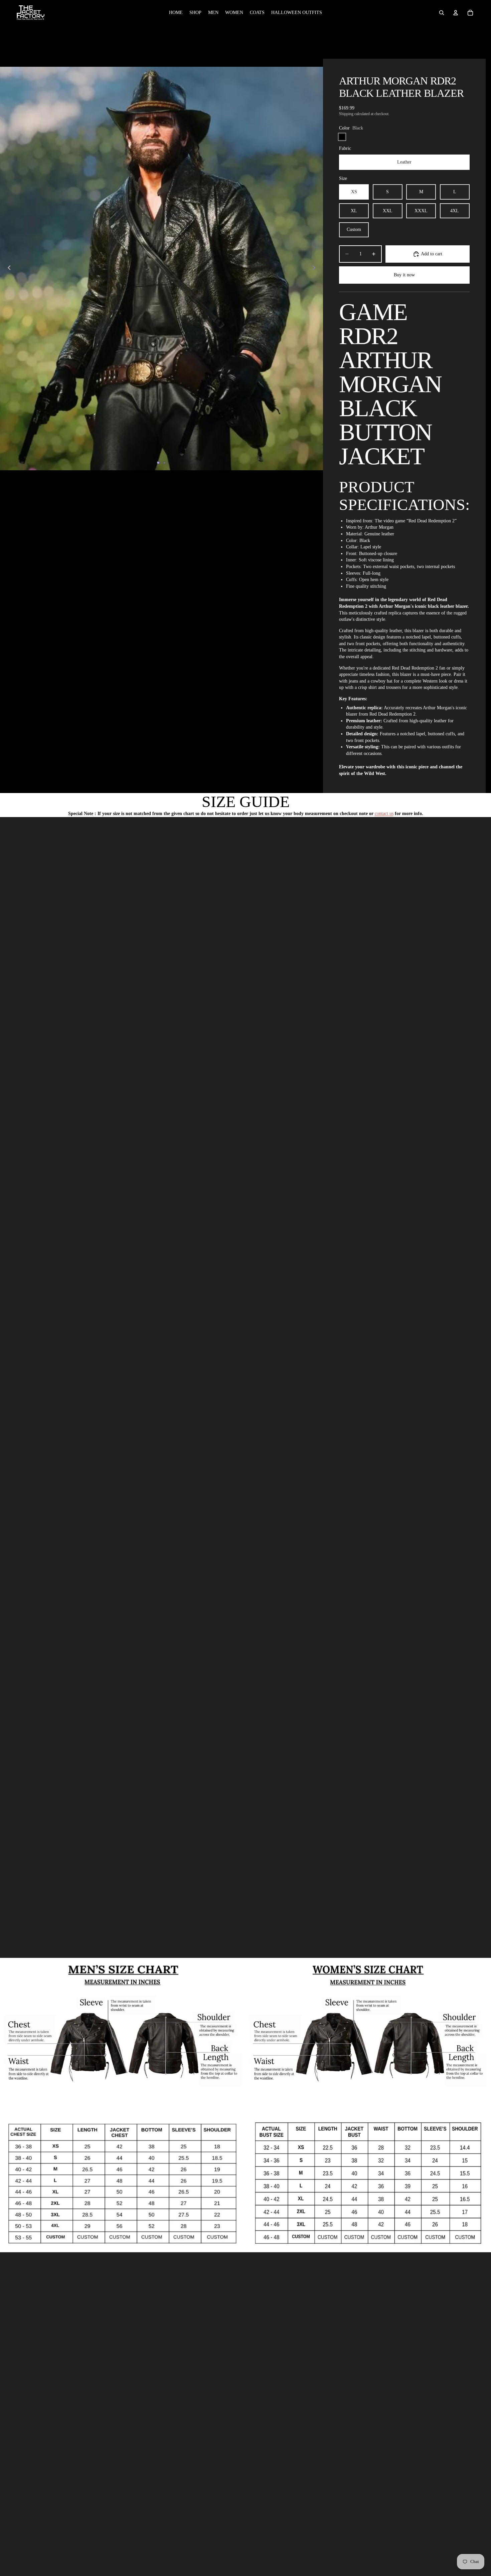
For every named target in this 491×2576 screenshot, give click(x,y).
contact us (384, 814)
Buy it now (404, 275)
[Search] (442, 13)
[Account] (456, 13)
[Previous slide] (7, 268)
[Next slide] (316, 268)
